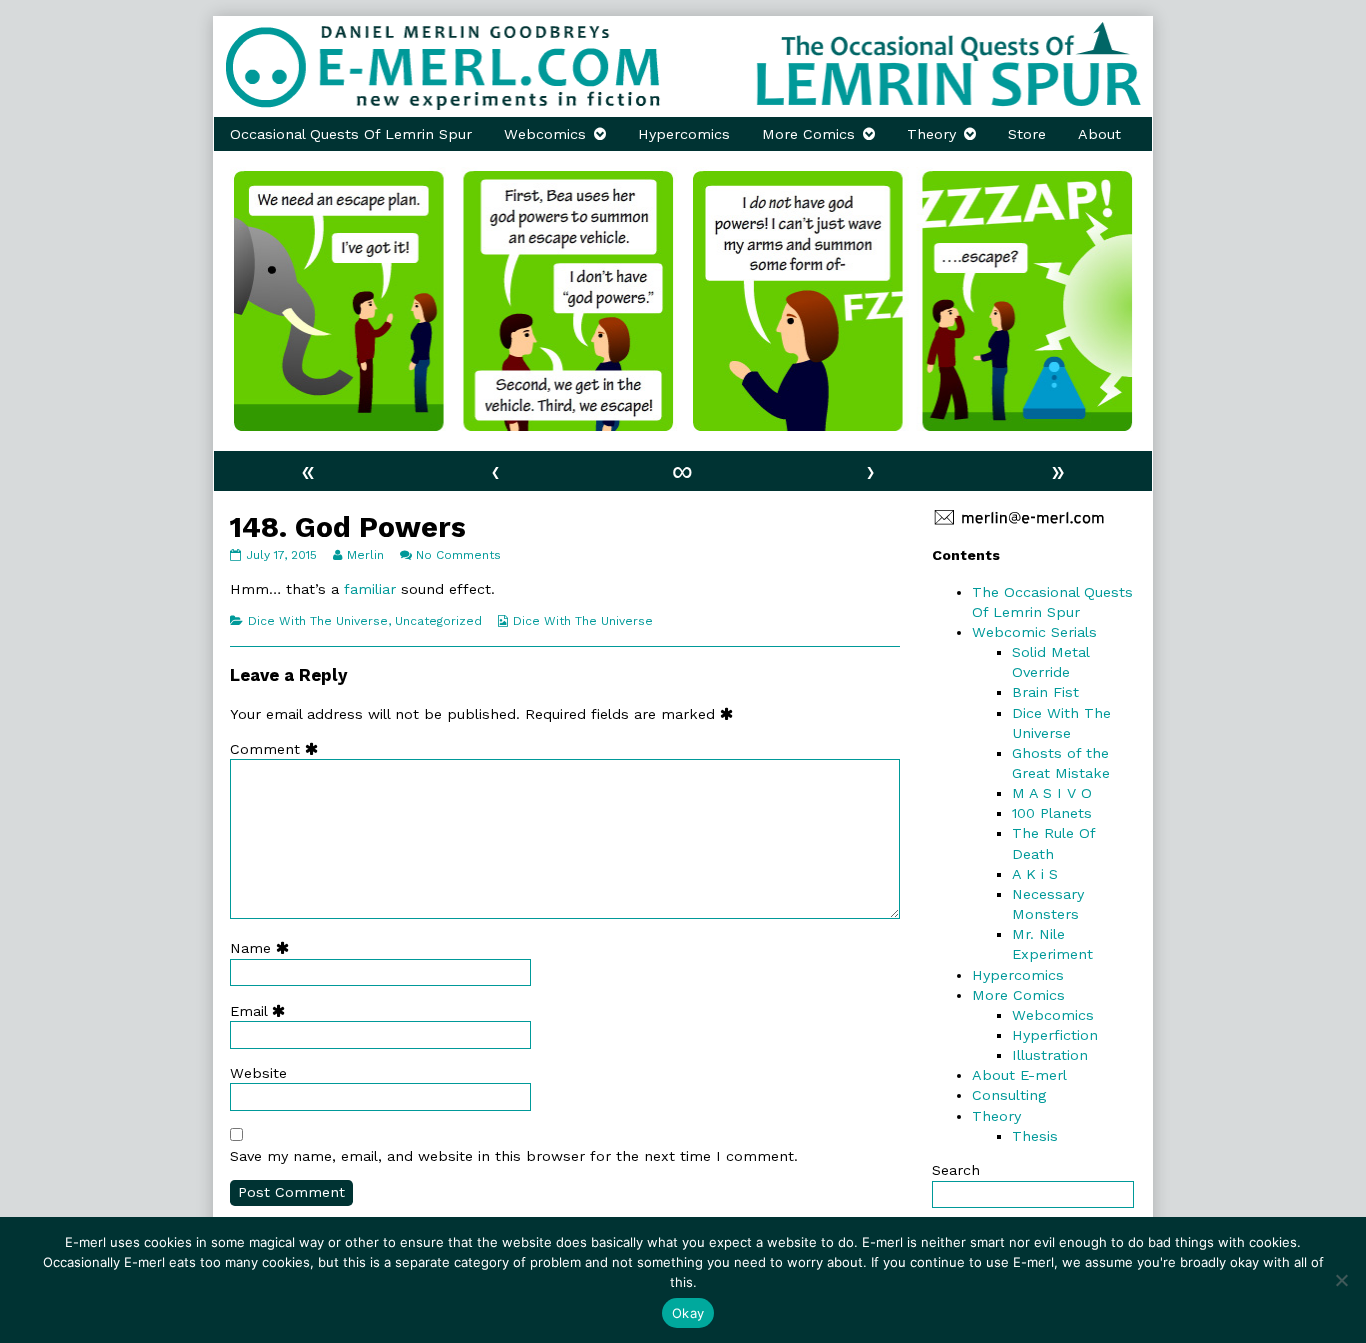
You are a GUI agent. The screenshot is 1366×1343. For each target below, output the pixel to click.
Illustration (1050, 1055)
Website (258, 1073)
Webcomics (545, 134)
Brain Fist (1045, 692)
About (1099, 134)
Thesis (1035, 1136)
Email (262, 1011)
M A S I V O (1052, 793)
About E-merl (1019, 1075)
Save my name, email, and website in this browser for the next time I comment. (514, 1156)
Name (264, 948)
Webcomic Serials (1034, 632)
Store (1027, 134)
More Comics (808, 134)
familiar (370, 589)
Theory (931, 134)
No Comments (458, 555)
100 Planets (1052, 813)
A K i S (1035, 874)
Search (956, 1170)
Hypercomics (684, 134)
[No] (1341, 1280)
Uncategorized (438, 621)
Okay (688, 1313)
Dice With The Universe (318, 621)
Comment (278, 749)
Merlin (365, 555)
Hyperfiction (1055, 1035)
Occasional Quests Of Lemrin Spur (351, 134)
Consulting (1009, 1095)
